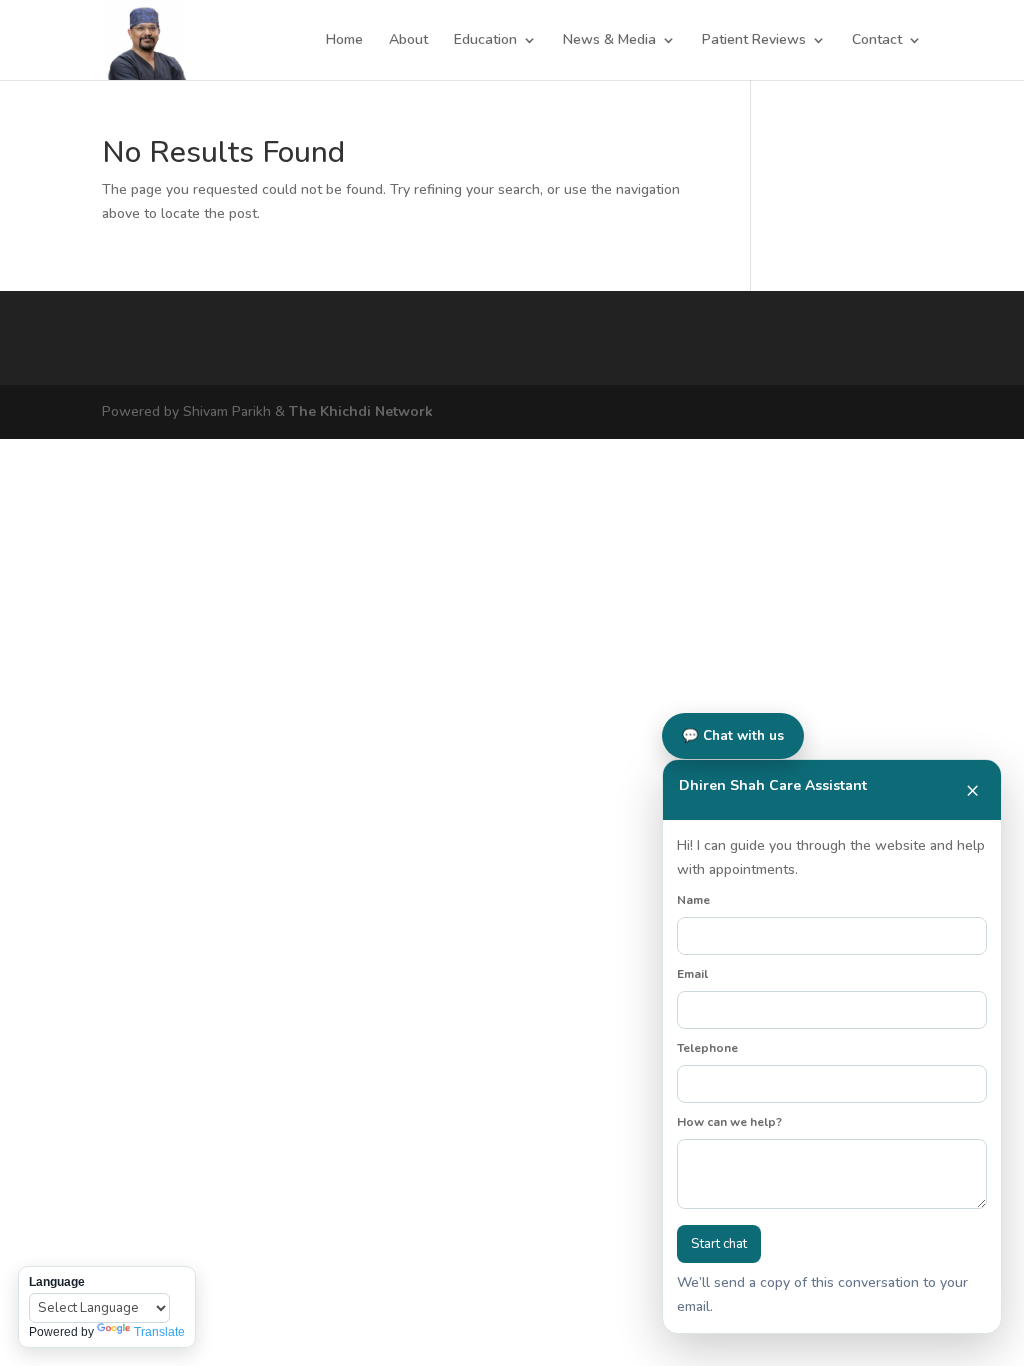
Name (693, 900)
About (408, 41)
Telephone (707, 1048)
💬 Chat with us (733, 736)
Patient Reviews (754, 41)
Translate (159, 1332)
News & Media (609, 41)
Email (692, 974)
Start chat (719, 1244)
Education (485, 41)
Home (344, 41)
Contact (877, 41)
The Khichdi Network (361, 411)
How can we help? (729, 1122)
